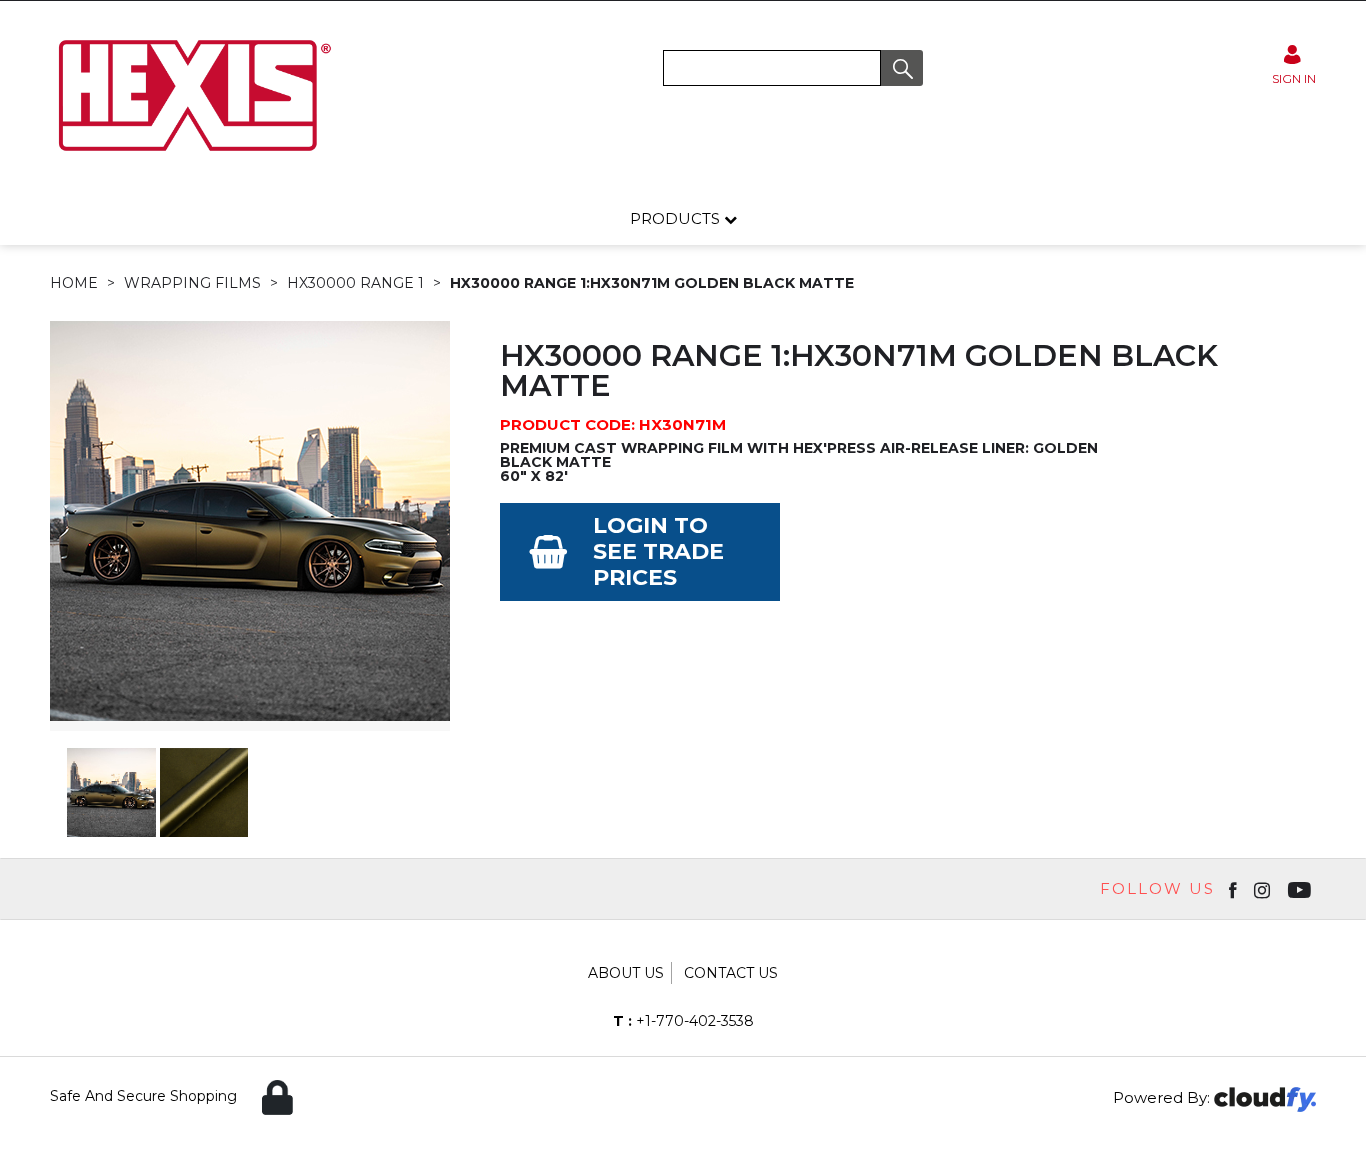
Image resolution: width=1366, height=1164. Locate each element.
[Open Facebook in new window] (1234, 889)
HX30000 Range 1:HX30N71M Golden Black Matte (652, 283)
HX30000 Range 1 (355, 283)
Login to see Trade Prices (658, 551)
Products (677, 218)
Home (74, 283)
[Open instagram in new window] (1264, 889)
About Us (626, 973)
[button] (902, 68)
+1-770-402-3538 (683, 1021)
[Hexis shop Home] (193, 158)
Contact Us (731, 973)
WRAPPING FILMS (192, 283)
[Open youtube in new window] (1301, 889)
